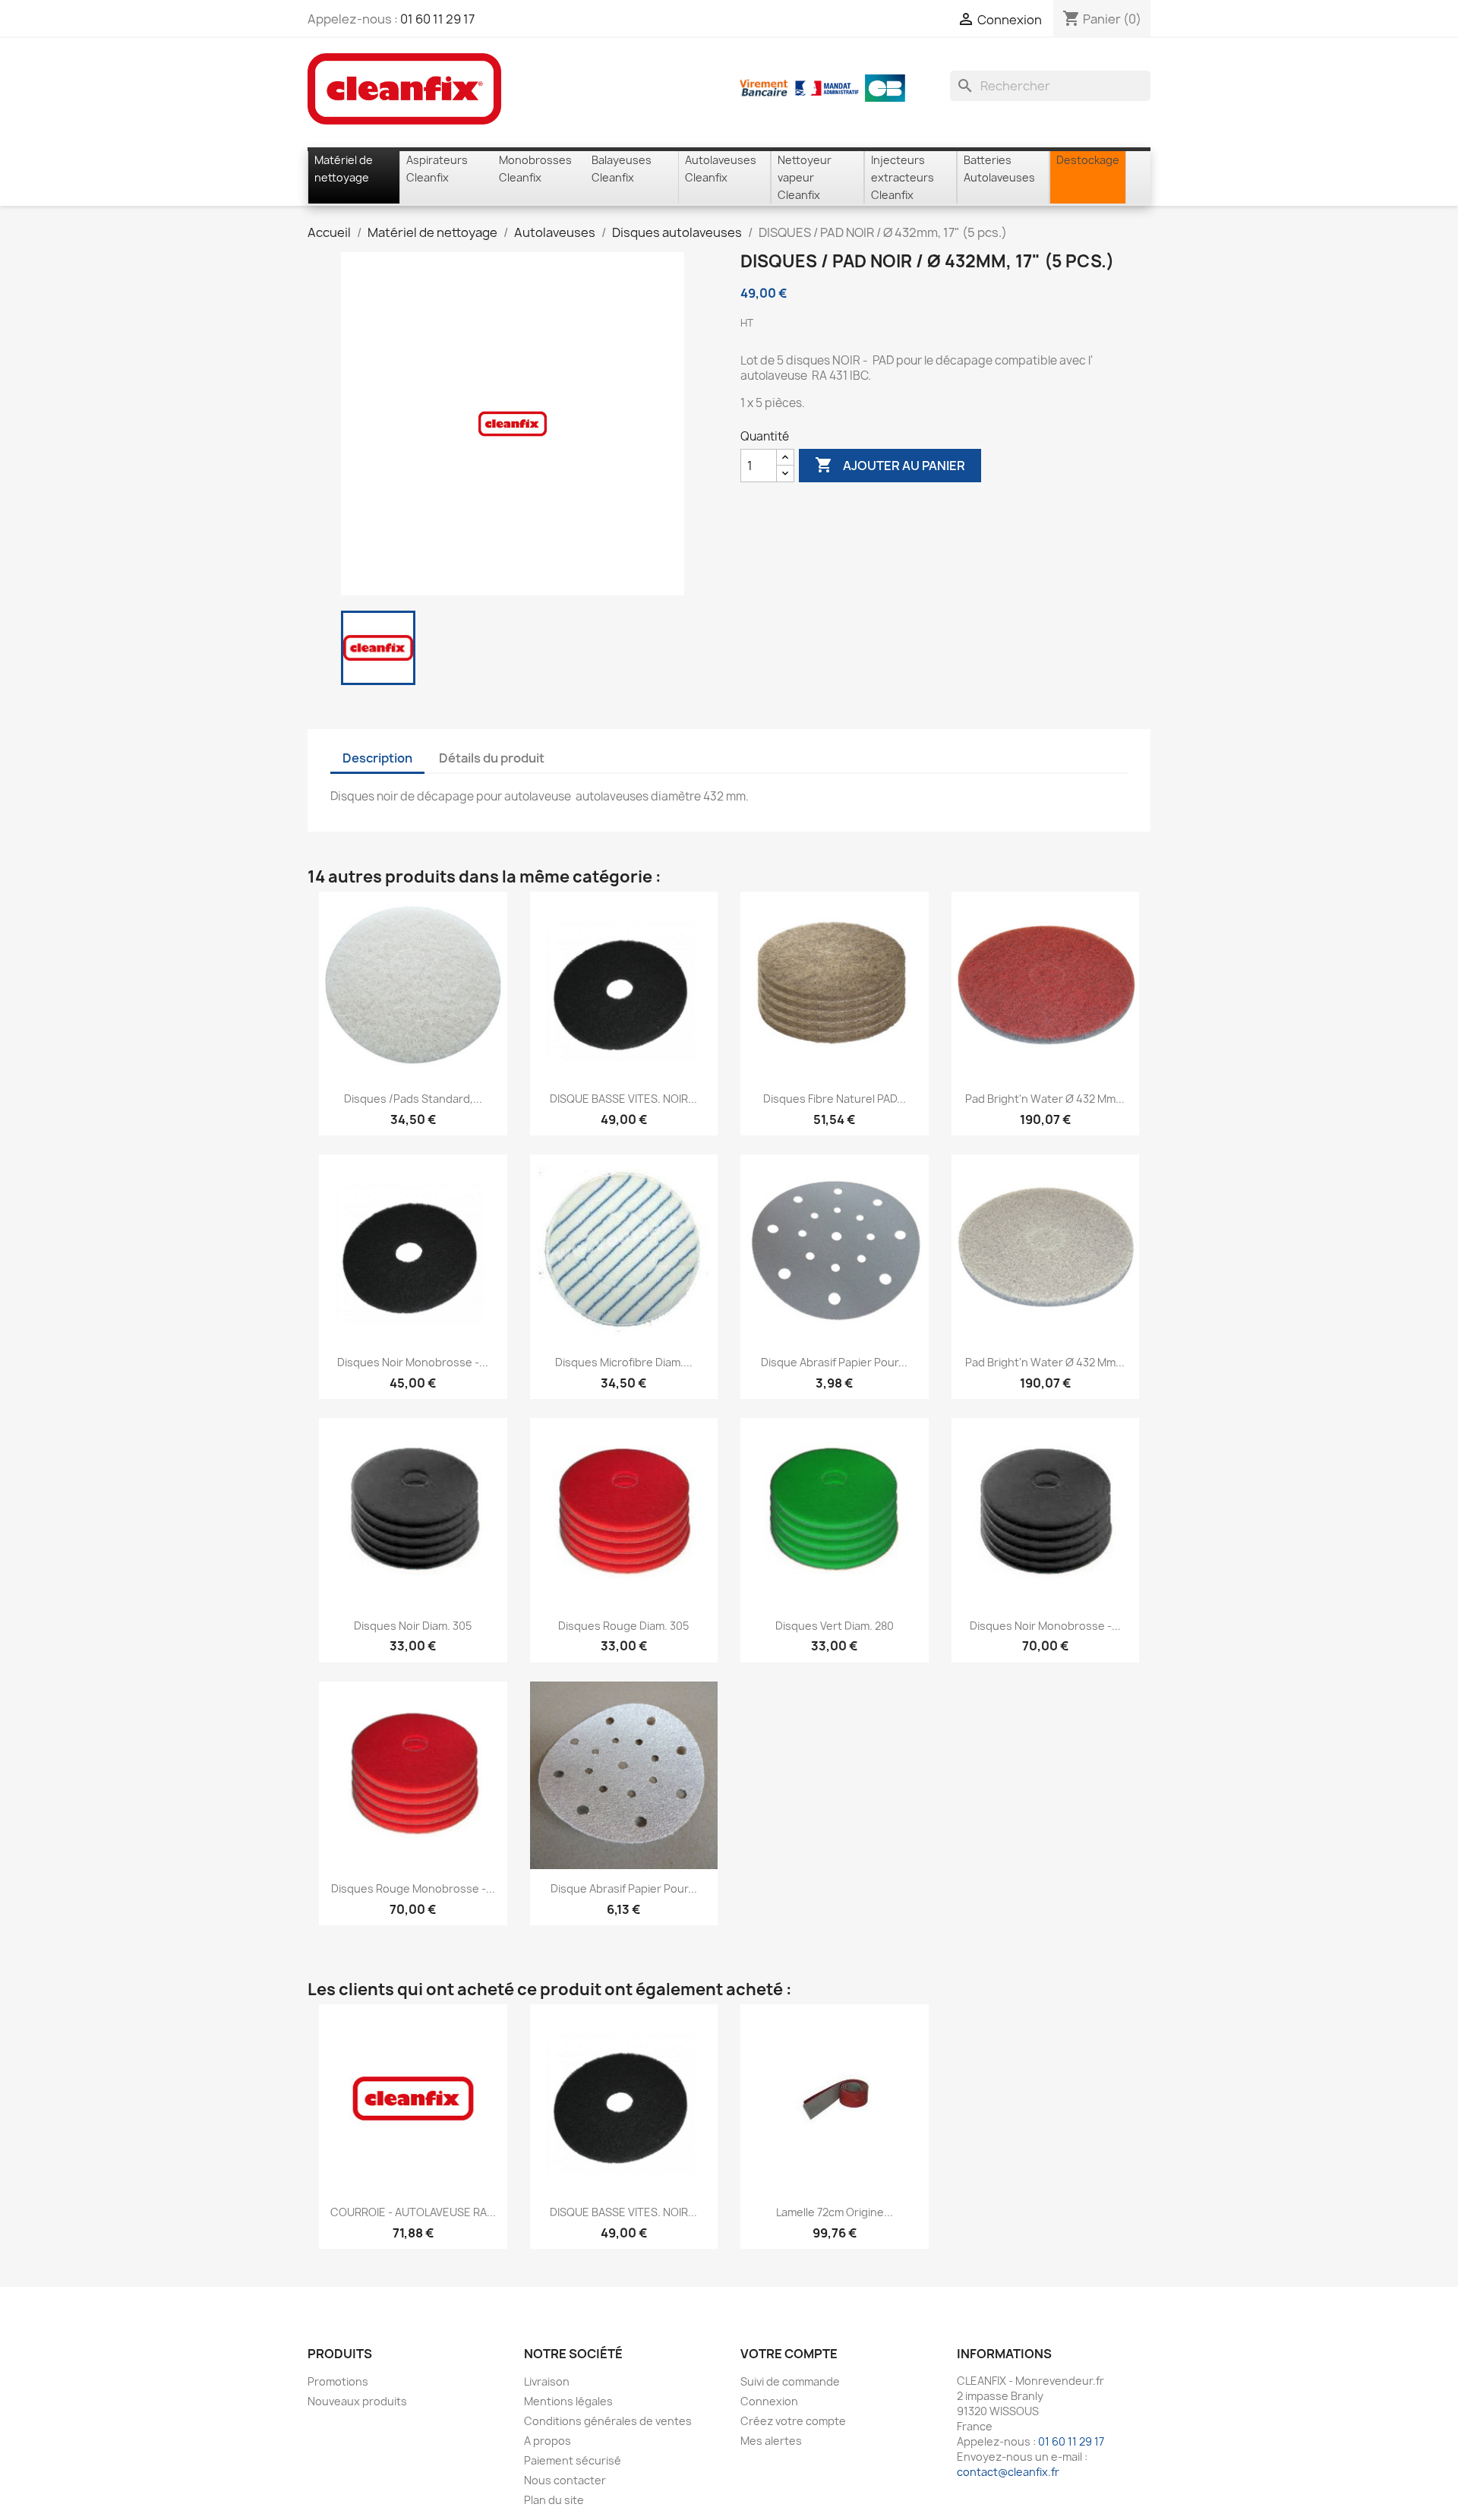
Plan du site (554, 2500)
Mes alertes (771, 2441)
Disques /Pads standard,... (413, 1099)
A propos (548, 2441)
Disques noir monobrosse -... (413, 1362)
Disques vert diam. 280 (835, 1626)
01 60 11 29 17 (437, 19)
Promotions (338, 2381)
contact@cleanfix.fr (1008, 2472)
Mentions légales (568, 2401)
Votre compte (789, 2354)
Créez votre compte (793, 2421)
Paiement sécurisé (573, 2460)
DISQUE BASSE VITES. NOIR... (623, 1099)
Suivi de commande (790, 2381)
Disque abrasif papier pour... (834, 1362)
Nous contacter (565, 2480)
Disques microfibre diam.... (624, 1362)
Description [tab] (377, 758)
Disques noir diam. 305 (413, 1626)
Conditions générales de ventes (608, 2421)
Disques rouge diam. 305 (623, 1626)
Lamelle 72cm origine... (835, 2212)
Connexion (769, 2401)
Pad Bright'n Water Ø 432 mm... (1045, 1099)
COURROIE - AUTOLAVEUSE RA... (413, 2212)
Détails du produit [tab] (492, 758)
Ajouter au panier (890, 465)
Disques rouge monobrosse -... (413, 1888)
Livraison (547, 2381)
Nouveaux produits (357, 2401)
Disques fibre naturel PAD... (835, 1099)
